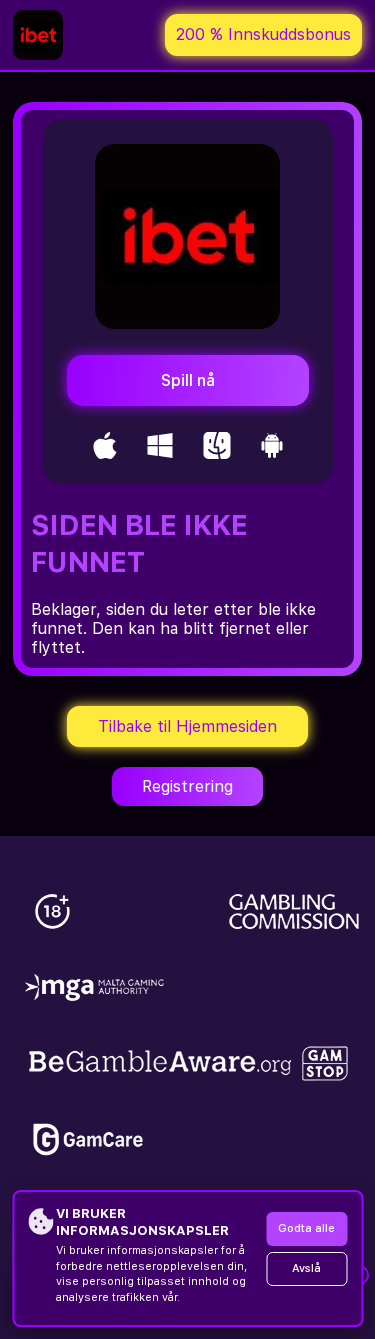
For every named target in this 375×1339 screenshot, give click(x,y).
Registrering (187, 786)
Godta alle (306, 1228)
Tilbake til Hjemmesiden (187, 726)
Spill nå (188, 380)
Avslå (306, 1268)
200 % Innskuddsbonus (263, 34)
